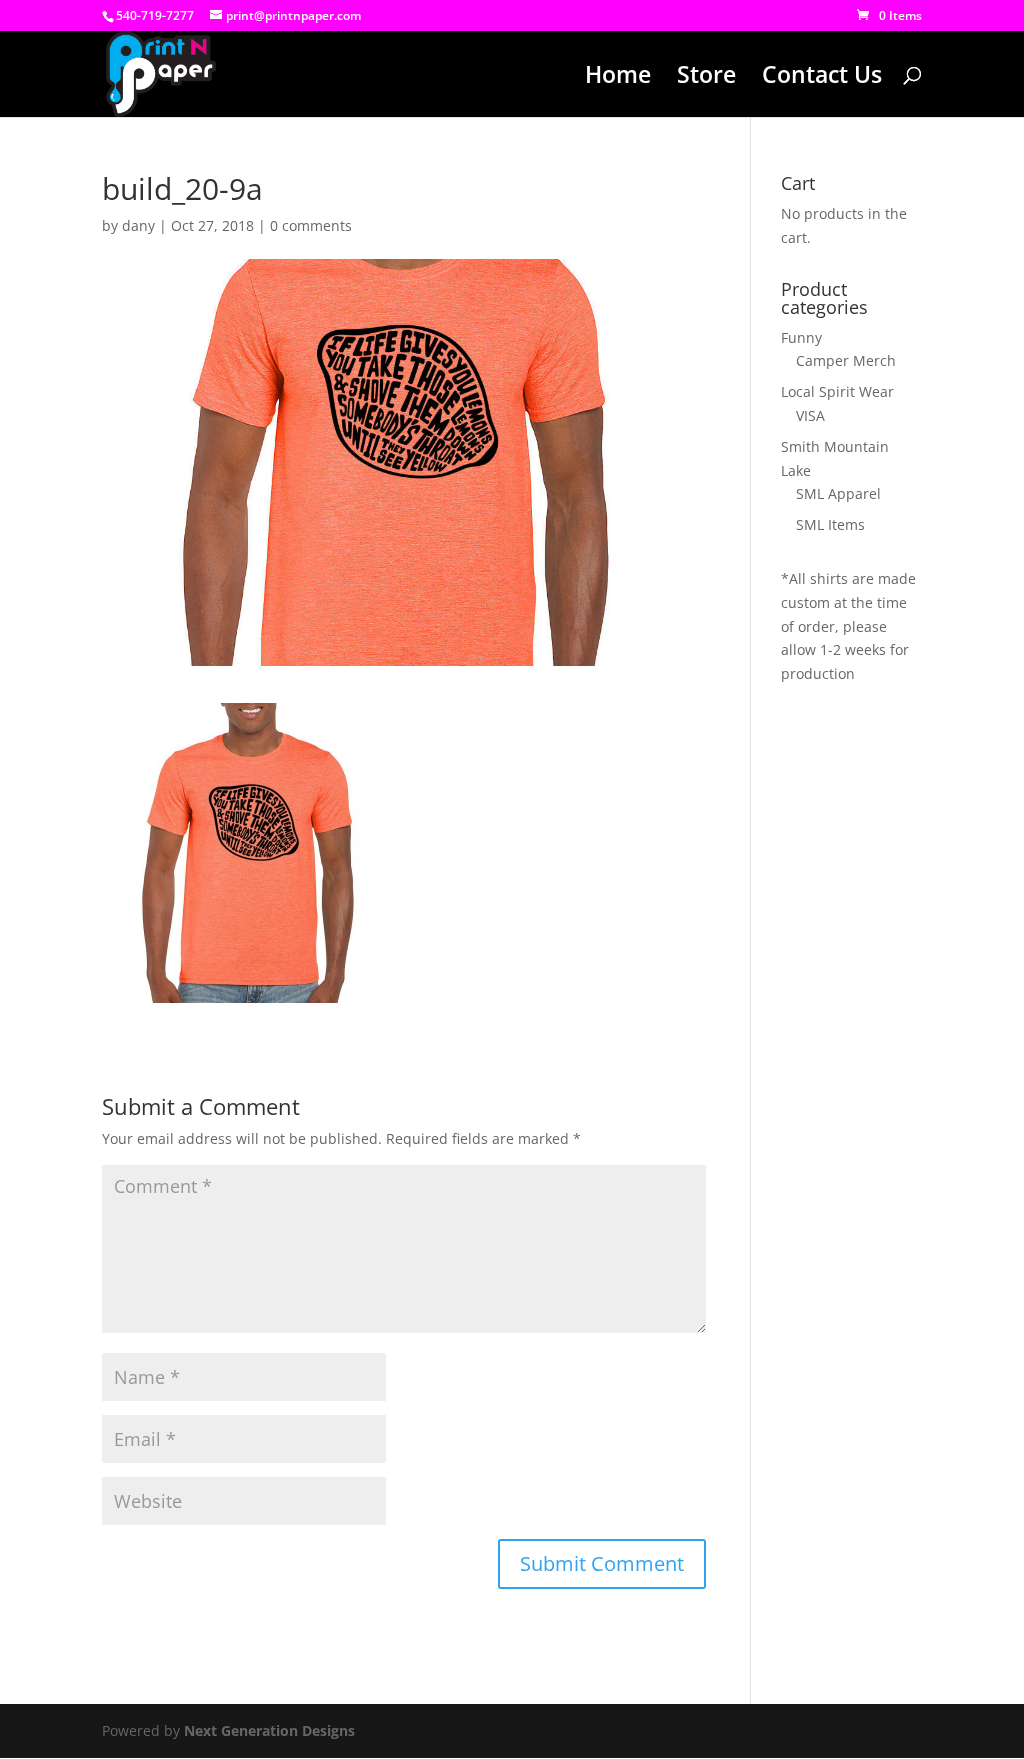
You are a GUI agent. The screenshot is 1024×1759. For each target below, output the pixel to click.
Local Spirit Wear (837, 391)
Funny (801, 337)
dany (138, 225)
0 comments (311, 225)
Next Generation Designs (269, 1730)
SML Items (830, 524)
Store (706, 78)
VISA (810, 415)
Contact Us (822, 78)
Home (618, 78)
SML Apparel (838, 493)
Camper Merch (846, 360)
